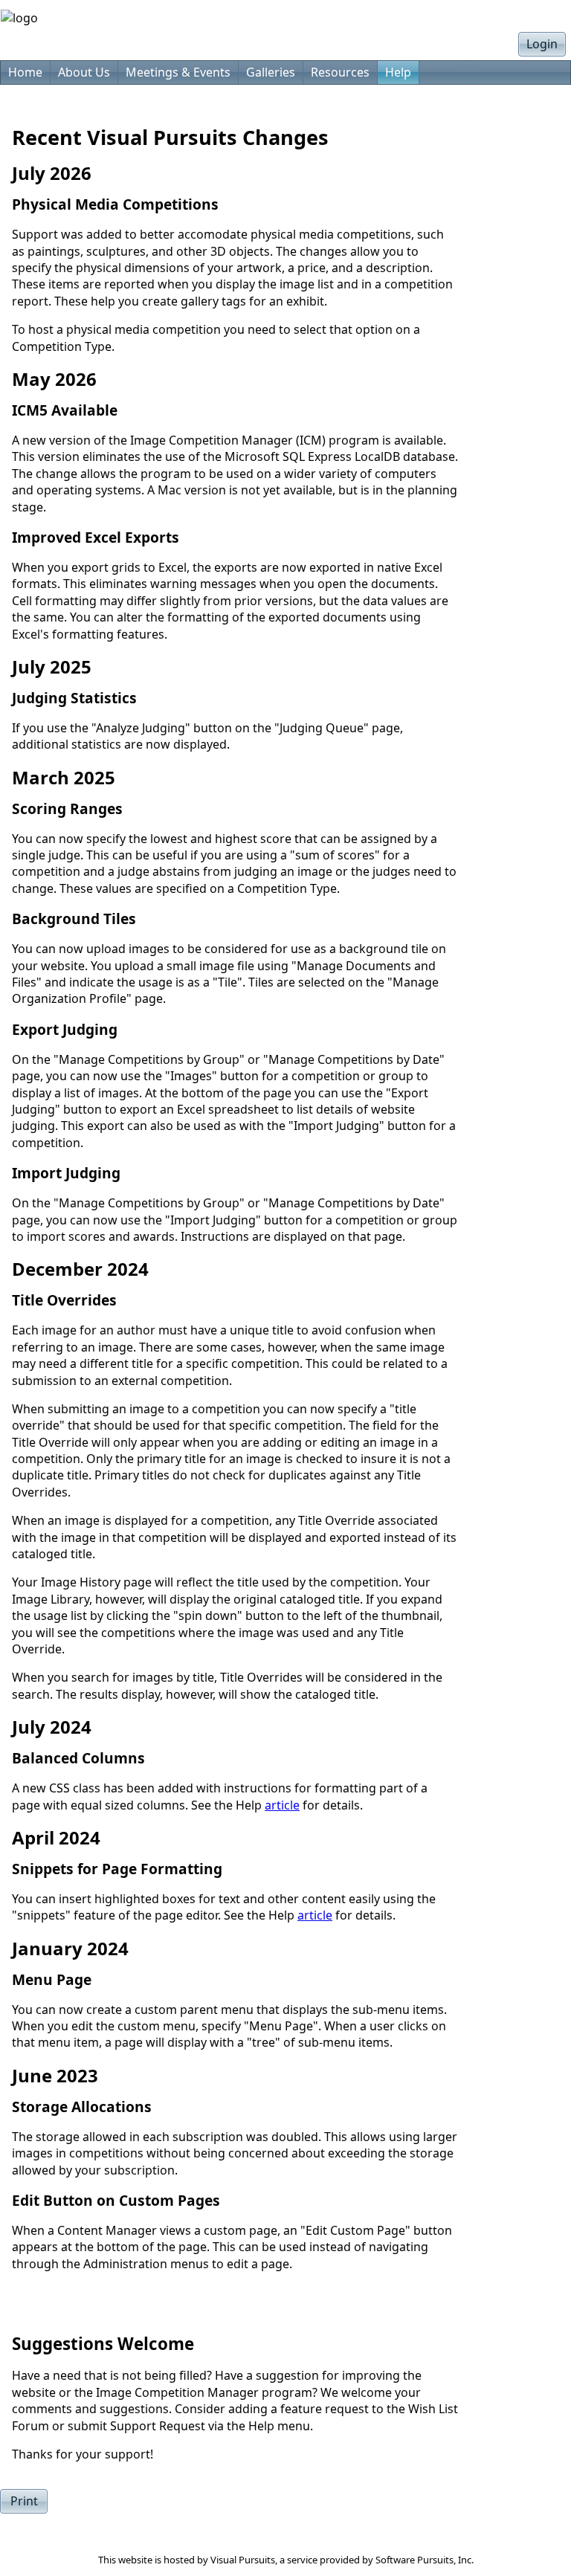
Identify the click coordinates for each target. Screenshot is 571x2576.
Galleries (271, 72)
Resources (340, 72)
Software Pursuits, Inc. (425, 2560)
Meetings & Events (178, 72)
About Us (84, 72)
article (282, 1805)
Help (398, 72)
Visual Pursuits (243, 2560)
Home (25, 72)
